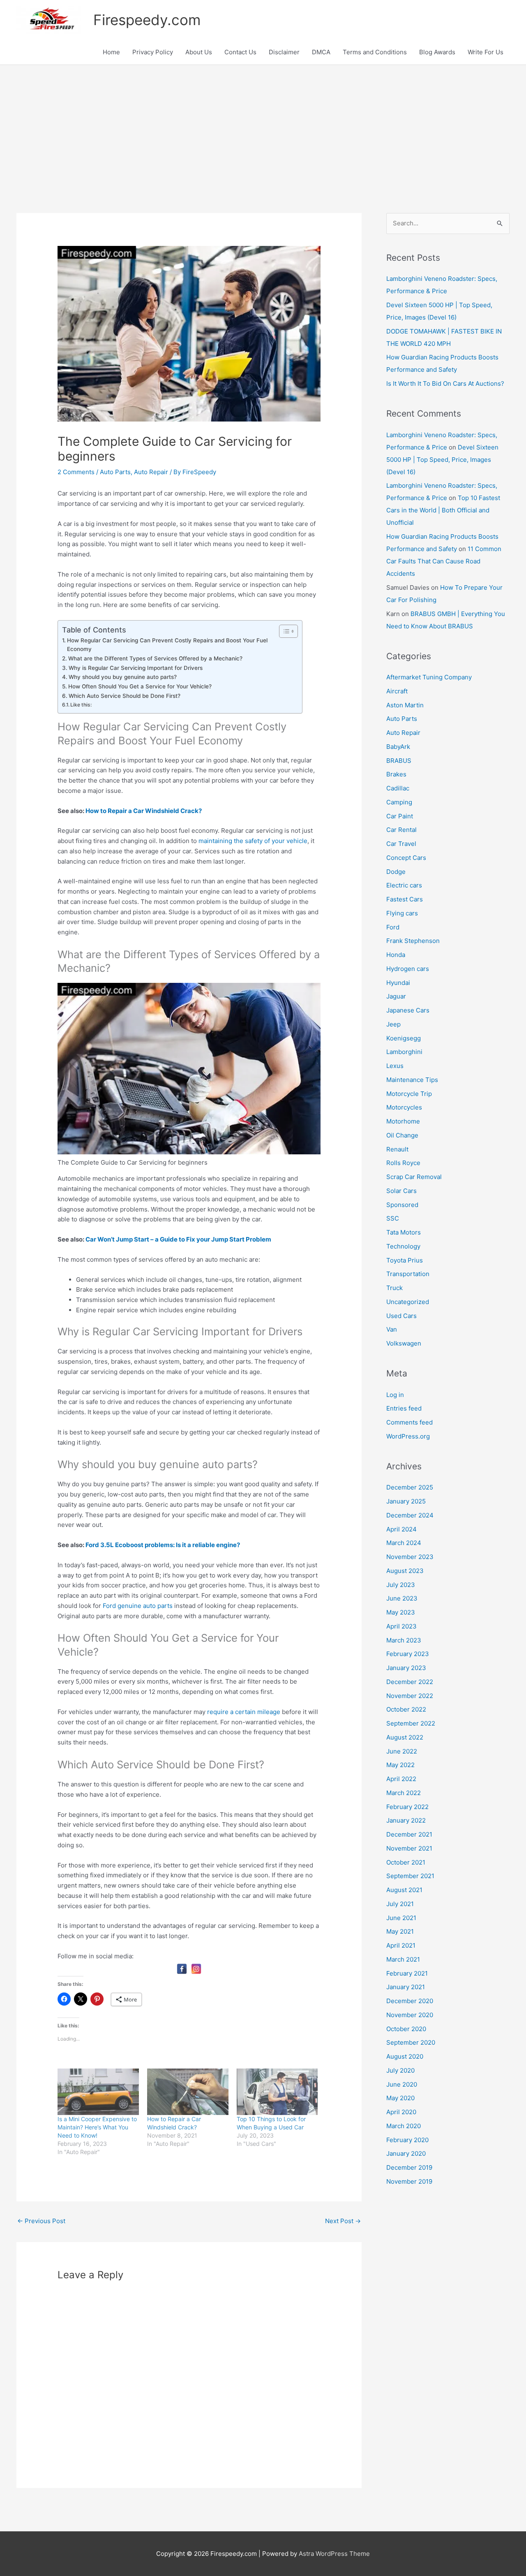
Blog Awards (437, 52)
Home (111, 52)
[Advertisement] (263, 127)
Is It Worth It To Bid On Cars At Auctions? (445, 383)
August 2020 (405, 2056)
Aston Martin (405, 705)
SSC (393, 1218)
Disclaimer (284, 52)
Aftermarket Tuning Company (429, 677)
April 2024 (401, 1529)
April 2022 (401, 1779)
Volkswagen (404, 1343)
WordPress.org (408, 1436)
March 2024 (404, 1543)
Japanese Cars (408, 1010)
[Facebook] (182, 1969)
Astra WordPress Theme (334, 2554)
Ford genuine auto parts (138, 1606)
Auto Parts (115, 472)
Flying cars (402, 913)
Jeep (393, 1024)
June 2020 (402, 2084)
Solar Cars (401, 1191)
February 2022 (407, 1807)
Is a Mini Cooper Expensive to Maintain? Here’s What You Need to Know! (97, 2127)
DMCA (321, 52)
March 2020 (404, 2126)
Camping (399, 802)
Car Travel (401, 844)
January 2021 (406, 1987)
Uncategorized (408, 1302)
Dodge (396, 872)
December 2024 (410, 1515)
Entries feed (404, 1408)
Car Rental (401, 830)
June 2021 (401, 1918)
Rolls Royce (403, 1163)
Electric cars (404, 885)
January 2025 (406, 1501)
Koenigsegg (404, 1038)
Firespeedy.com (147, 20)
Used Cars (401, 1316)
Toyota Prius (405, 1260)
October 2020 (406, 2029)
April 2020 (401, 2112)
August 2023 (405, 1571)
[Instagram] (196, 1969)
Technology (403, 1246)
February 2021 (407, 1973)
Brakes (396, 774)
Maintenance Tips (412, 1080)
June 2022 (402, 1751)
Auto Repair (151, 472)
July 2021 (400, 1904)
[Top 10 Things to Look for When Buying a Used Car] (277, 2092)
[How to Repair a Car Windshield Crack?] (188, 2092)
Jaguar (396, 996)
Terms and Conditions (375, 52)
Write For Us (486, 52)
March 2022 (404, 1793)
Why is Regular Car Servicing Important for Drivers (136, 668)
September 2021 (410, 1876)
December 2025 (410, 1487)
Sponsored (402, 1205)
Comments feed (409, 1422)
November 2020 (410, 2015)
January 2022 (406, 1820)
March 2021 (403, 1959)
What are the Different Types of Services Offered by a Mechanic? (155, 658)
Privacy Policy (153, 52)
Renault (397, 1149)
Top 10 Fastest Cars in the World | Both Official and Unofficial (443, 510)
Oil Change (402, 1135)
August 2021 (404, 1890)
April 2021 (401, 1945)
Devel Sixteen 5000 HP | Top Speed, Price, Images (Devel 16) (442, 460)
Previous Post (41, 2221)
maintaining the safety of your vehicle (253, 841)
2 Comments (76, 472)
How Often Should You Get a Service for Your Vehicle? (140, 686)
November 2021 (409, 1848)
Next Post (343, 2221)
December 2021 (409, 1834)
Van (392, 1329)
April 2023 (401, 1626)
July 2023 (401, 1585)
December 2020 (410, 2001)
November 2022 (410, 1696)
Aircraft (397, 691)
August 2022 (405, 1737)
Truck (394, 1288)
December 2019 (409, 2167)
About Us (199, 52)
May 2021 (400, 1931)
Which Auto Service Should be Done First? (125, 696)
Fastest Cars (405, 899)
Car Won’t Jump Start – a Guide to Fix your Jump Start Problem (178, 1239)
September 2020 (411, 2042)
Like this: (81, 705)
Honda (396, 955)
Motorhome (403, 1121)
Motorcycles (404, 1107)
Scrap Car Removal (414, 1177)
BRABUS (399, 761)
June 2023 (402, 1598)
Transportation (408, 1274)
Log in (395, 1395)
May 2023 (401, 1612)
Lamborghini (404, 1052)
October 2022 (406, 1709)
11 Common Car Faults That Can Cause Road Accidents (444, 561)
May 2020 (400, 2098)
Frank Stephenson (413, 941)
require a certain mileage (244, 1712)
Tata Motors (404, 1232)
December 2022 (410, 1682)
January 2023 (406, 1668)
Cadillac (398, 788)
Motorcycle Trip (409, 1094)
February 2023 (408, 1654)
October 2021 (406, 1862)
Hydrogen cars (408, 969)
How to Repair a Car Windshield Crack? (144, 811)
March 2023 (404, 1640)
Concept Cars (406, 858)
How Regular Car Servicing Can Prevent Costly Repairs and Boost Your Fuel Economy (167, 645)
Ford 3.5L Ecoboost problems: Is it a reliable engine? (163, 1545)
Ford (393, 927)
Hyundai (398, 983)
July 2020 (400, 2070)
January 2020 (406, 2153)
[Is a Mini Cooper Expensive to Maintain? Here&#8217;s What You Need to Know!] (98, 2092)
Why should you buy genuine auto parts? (123, 677)
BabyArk (398, 747)
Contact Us (240, 52)
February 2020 (407, 2140)
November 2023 (410, 1557)
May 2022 (400, 1765)
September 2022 (411, 1723)
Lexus (395, 1066)
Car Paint (400, 816)
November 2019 (409, 2181)
